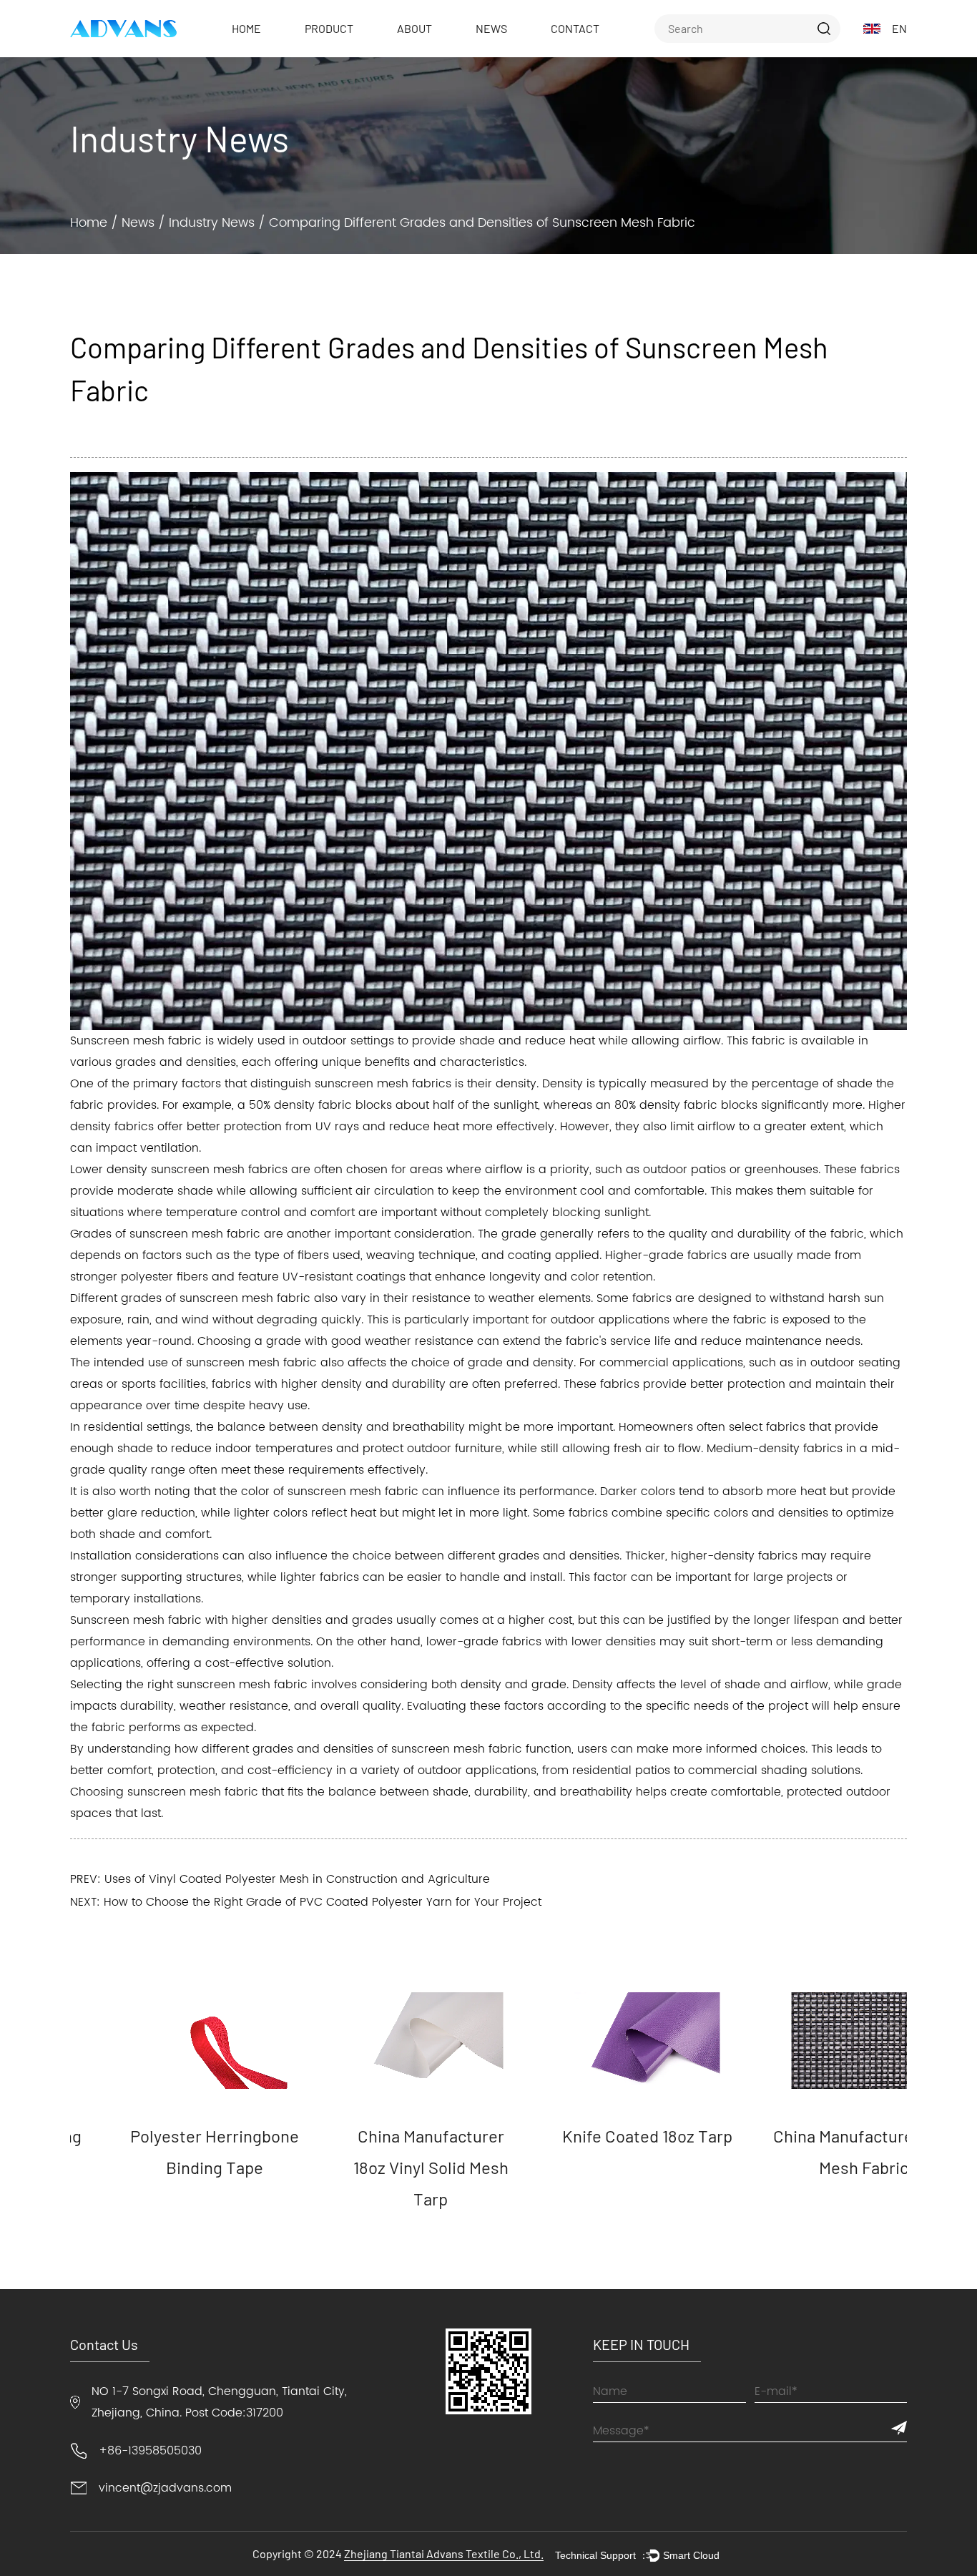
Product (329, 28)
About (414, 28)
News (491, 28)
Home (246, 28)
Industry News (212, 223)
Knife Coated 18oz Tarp (596, 2136)
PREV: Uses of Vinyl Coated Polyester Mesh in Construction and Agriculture (280, 1879)
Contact (575, 28)
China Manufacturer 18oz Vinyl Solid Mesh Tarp (380, 2167)
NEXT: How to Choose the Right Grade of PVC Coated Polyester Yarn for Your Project (306, 1902)
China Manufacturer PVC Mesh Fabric (813, 2151)
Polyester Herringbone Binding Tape (164, 2151)
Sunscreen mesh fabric (136, 1041)
